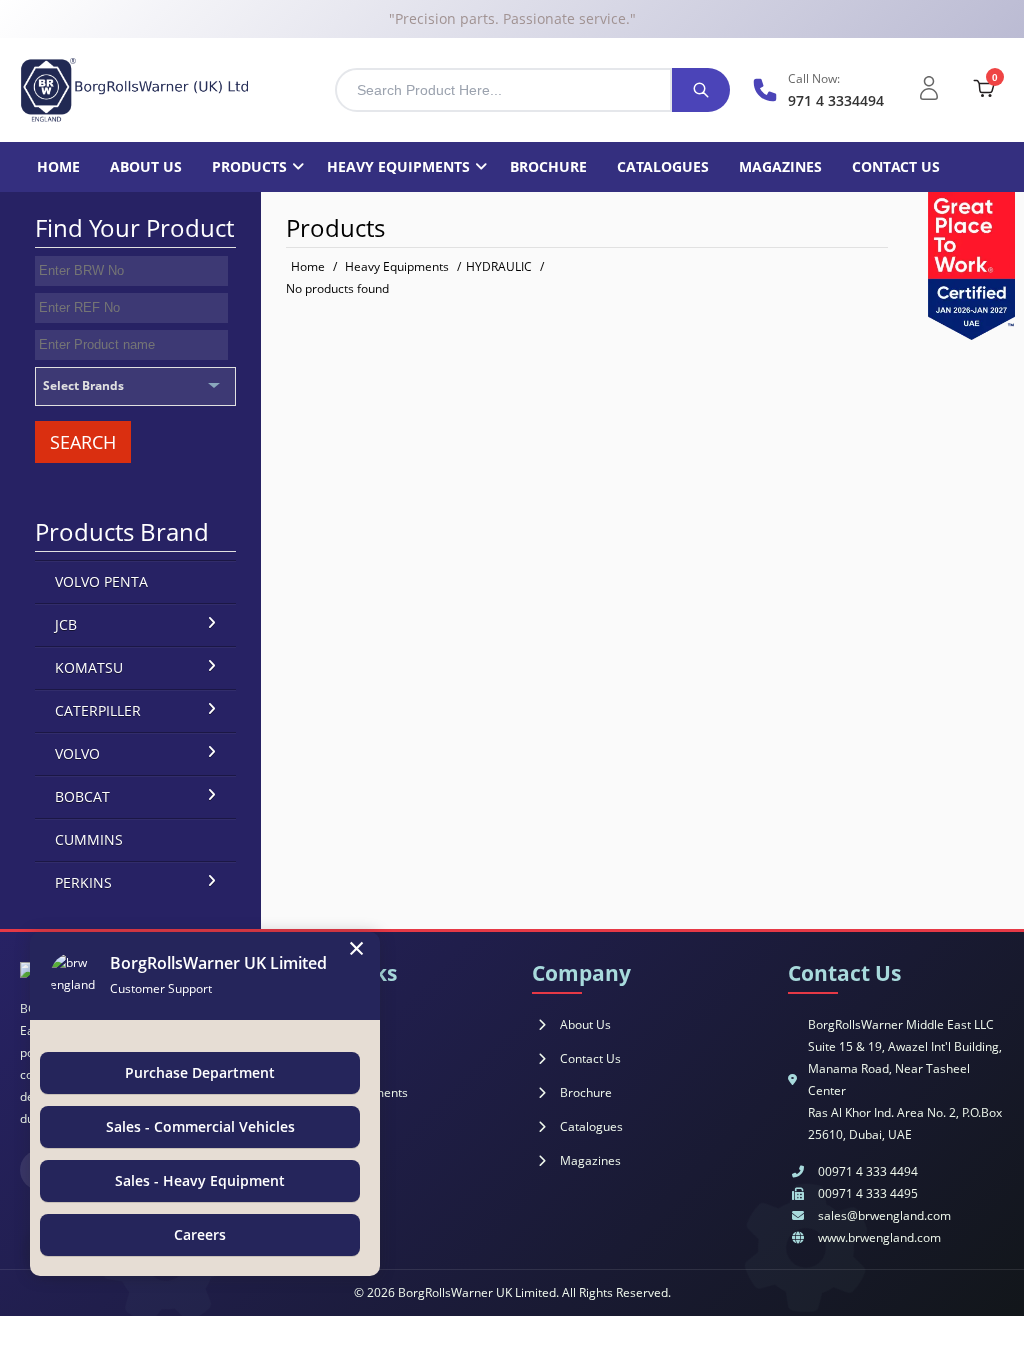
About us (146, 166)
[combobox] (503, 90)
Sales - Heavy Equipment (200, 1180)
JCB (66, 624)
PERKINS (83, 882)
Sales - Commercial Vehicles (200, 1126)
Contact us (896, 166)
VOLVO (77, 753)
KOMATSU (89, 667)
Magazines (780, 166)
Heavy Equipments (398, 166)
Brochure (548, 166)
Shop (318, 1058)
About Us (585, 1024)
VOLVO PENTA (101, 581)
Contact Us (590, 1058)
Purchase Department (200, 1072)
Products (249, 166)
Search (83, 442)
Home (58, 166)
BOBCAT (82, 796)
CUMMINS (89, 839)
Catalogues (663, 166)
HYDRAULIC (499, 266)
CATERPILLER (98, 710)
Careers (200, 1234)
